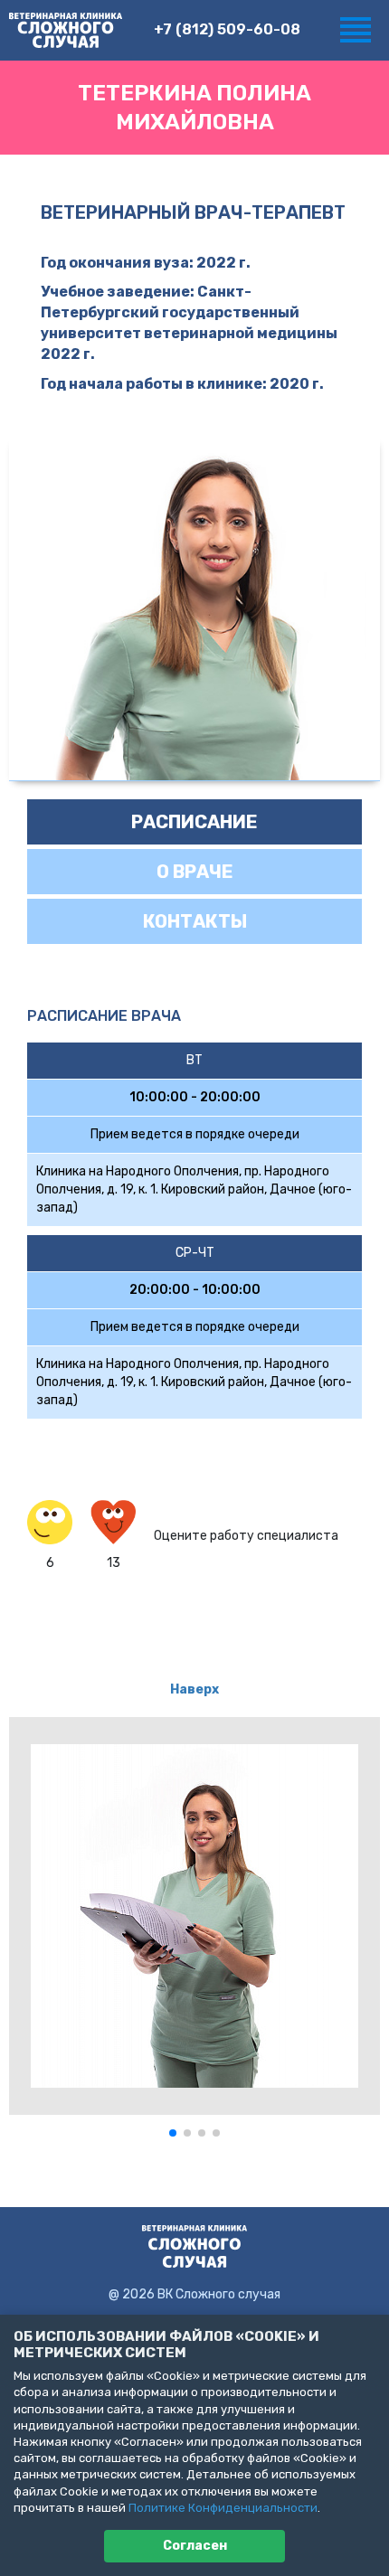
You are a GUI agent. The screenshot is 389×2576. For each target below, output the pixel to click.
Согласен (195, 2546)
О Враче (195, 872)
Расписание (194, 822)
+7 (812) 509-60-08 (227, 29)
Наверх (194, 1689)
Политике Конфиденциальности (223, 2508)
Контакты (195, 921)
